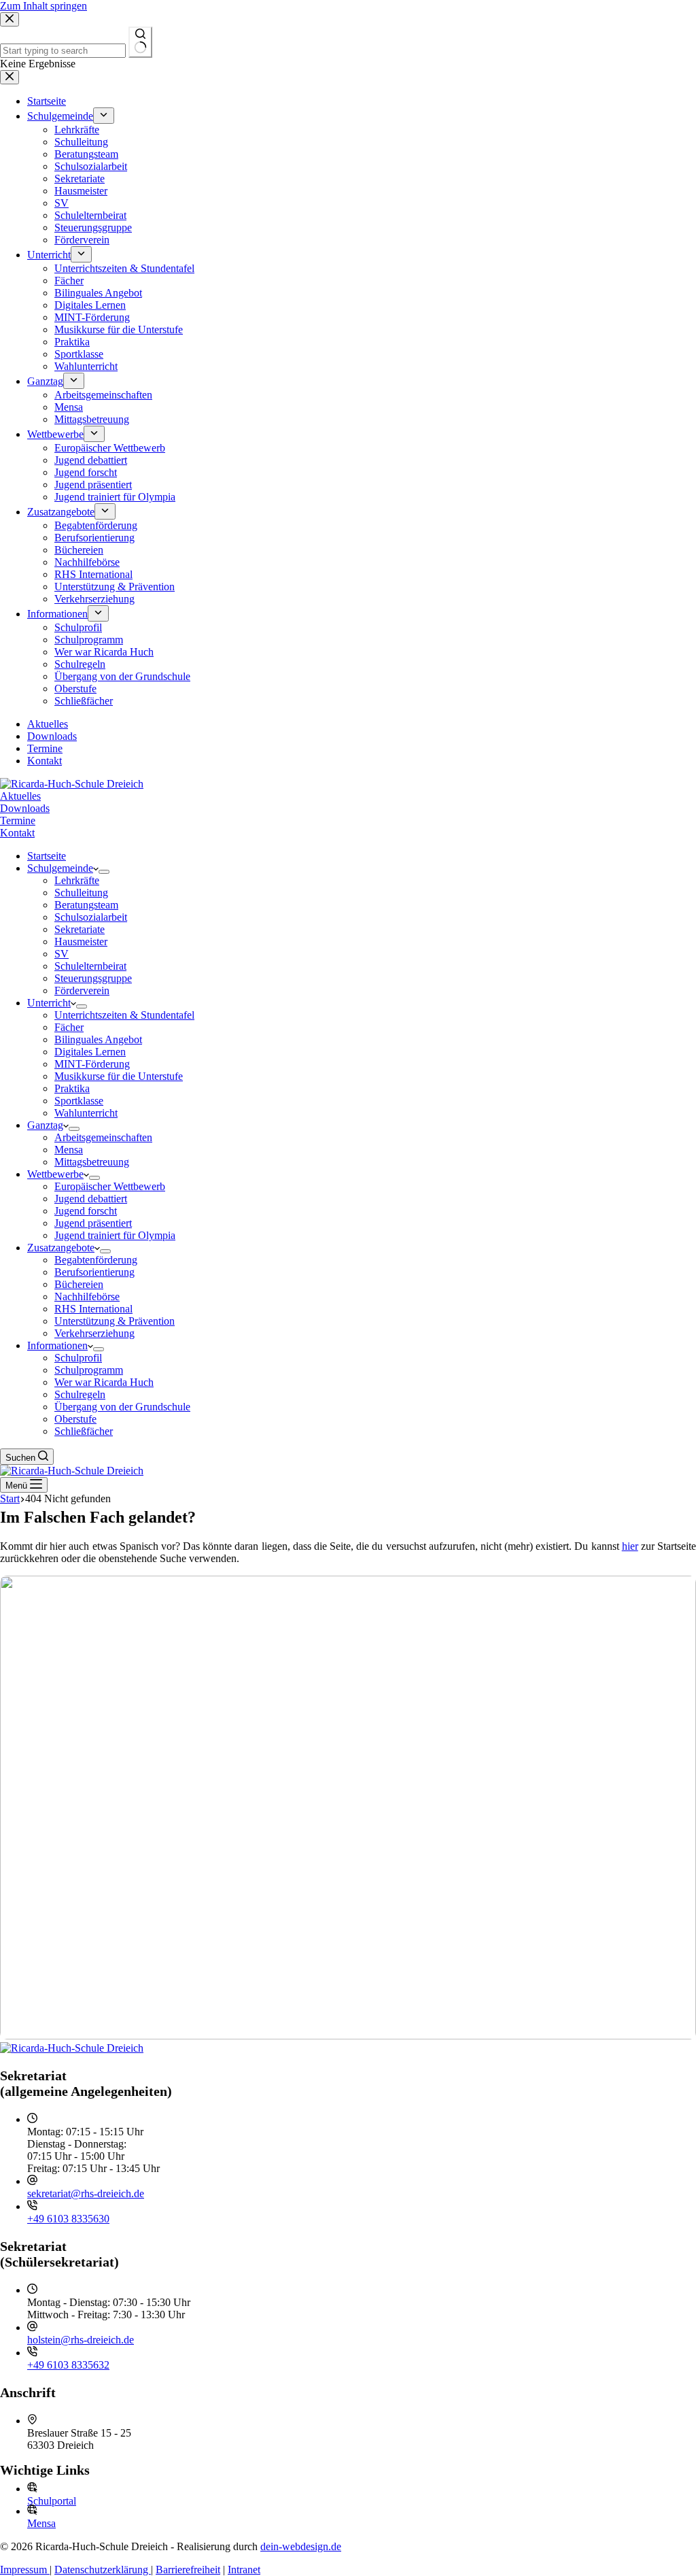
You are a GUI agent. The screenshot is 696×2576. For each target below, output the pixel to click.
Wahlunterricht (86, 1113)
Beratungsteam (86, 905)
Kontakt (17, 833)
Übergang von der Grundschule (122, 1407)
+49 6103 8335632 (68, 2365)
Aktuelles (20, 796)
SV (62, 954)
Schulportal (52, 2501)
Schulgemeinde (60, 868)
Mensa (69, 1150)
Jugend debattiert (91, 1199)
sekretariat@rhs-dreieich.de (86, 2193)
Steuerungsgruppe (93, 978)
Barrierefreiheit (188, 2570)
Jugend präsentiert (93, 1223)
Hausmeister (81, 942)
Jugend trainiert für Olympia (115, 1235)
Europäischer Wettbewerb (110, 1186)
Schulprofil (78, 1358)
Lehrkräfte (77, 880)
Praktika (72, 1088)
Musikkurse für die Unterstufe (119, 1076)
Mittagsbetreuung (92, 1162)
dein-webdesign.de (301, 2546)
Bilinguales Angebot (98, 1039)
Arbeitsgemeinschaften (103, 1137)
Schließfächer (84, 1431)
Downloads (25, 808)
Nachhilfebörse (87, 1297)
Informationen (57, 1345)
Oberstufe (75, 1419)
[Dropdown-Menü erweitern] (104, 872)
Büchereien (79, 1284)
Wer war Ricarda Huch (104, 1382)
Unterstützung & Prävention (115, 1321)
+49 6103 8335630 (68, 2219)
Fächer (69, 1027)
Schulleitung (81, 893)
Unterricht (49, 1003)
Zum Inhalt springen (43, 6)
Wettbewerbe (55, 1174)
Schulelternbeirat (90, 966)
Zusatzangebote (61, 1248)
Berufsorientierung (94, 1272)
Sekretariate (80, 929)
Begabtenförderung (96, 1260)
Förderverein (82, 990)
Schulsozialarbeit (91, 917)
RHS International (93, 1309)
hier (630, 1546)
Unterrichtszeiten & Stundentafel (124, 1015)
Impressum (25, 2570)
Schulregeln (80, 1394)
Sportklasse (79, 1101)
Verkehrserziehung (94, 1333)
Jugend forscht (86, 1211)
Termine (18, 820)
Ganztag (45, 1125)
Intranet (244, 2570)
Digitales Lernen (90, 1052)
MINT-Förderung (92, 1064)
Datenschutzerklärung (103, 2570)
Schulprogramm (89, 1370)
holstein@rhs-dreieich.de (81, 2340)
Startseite (47, 856)
